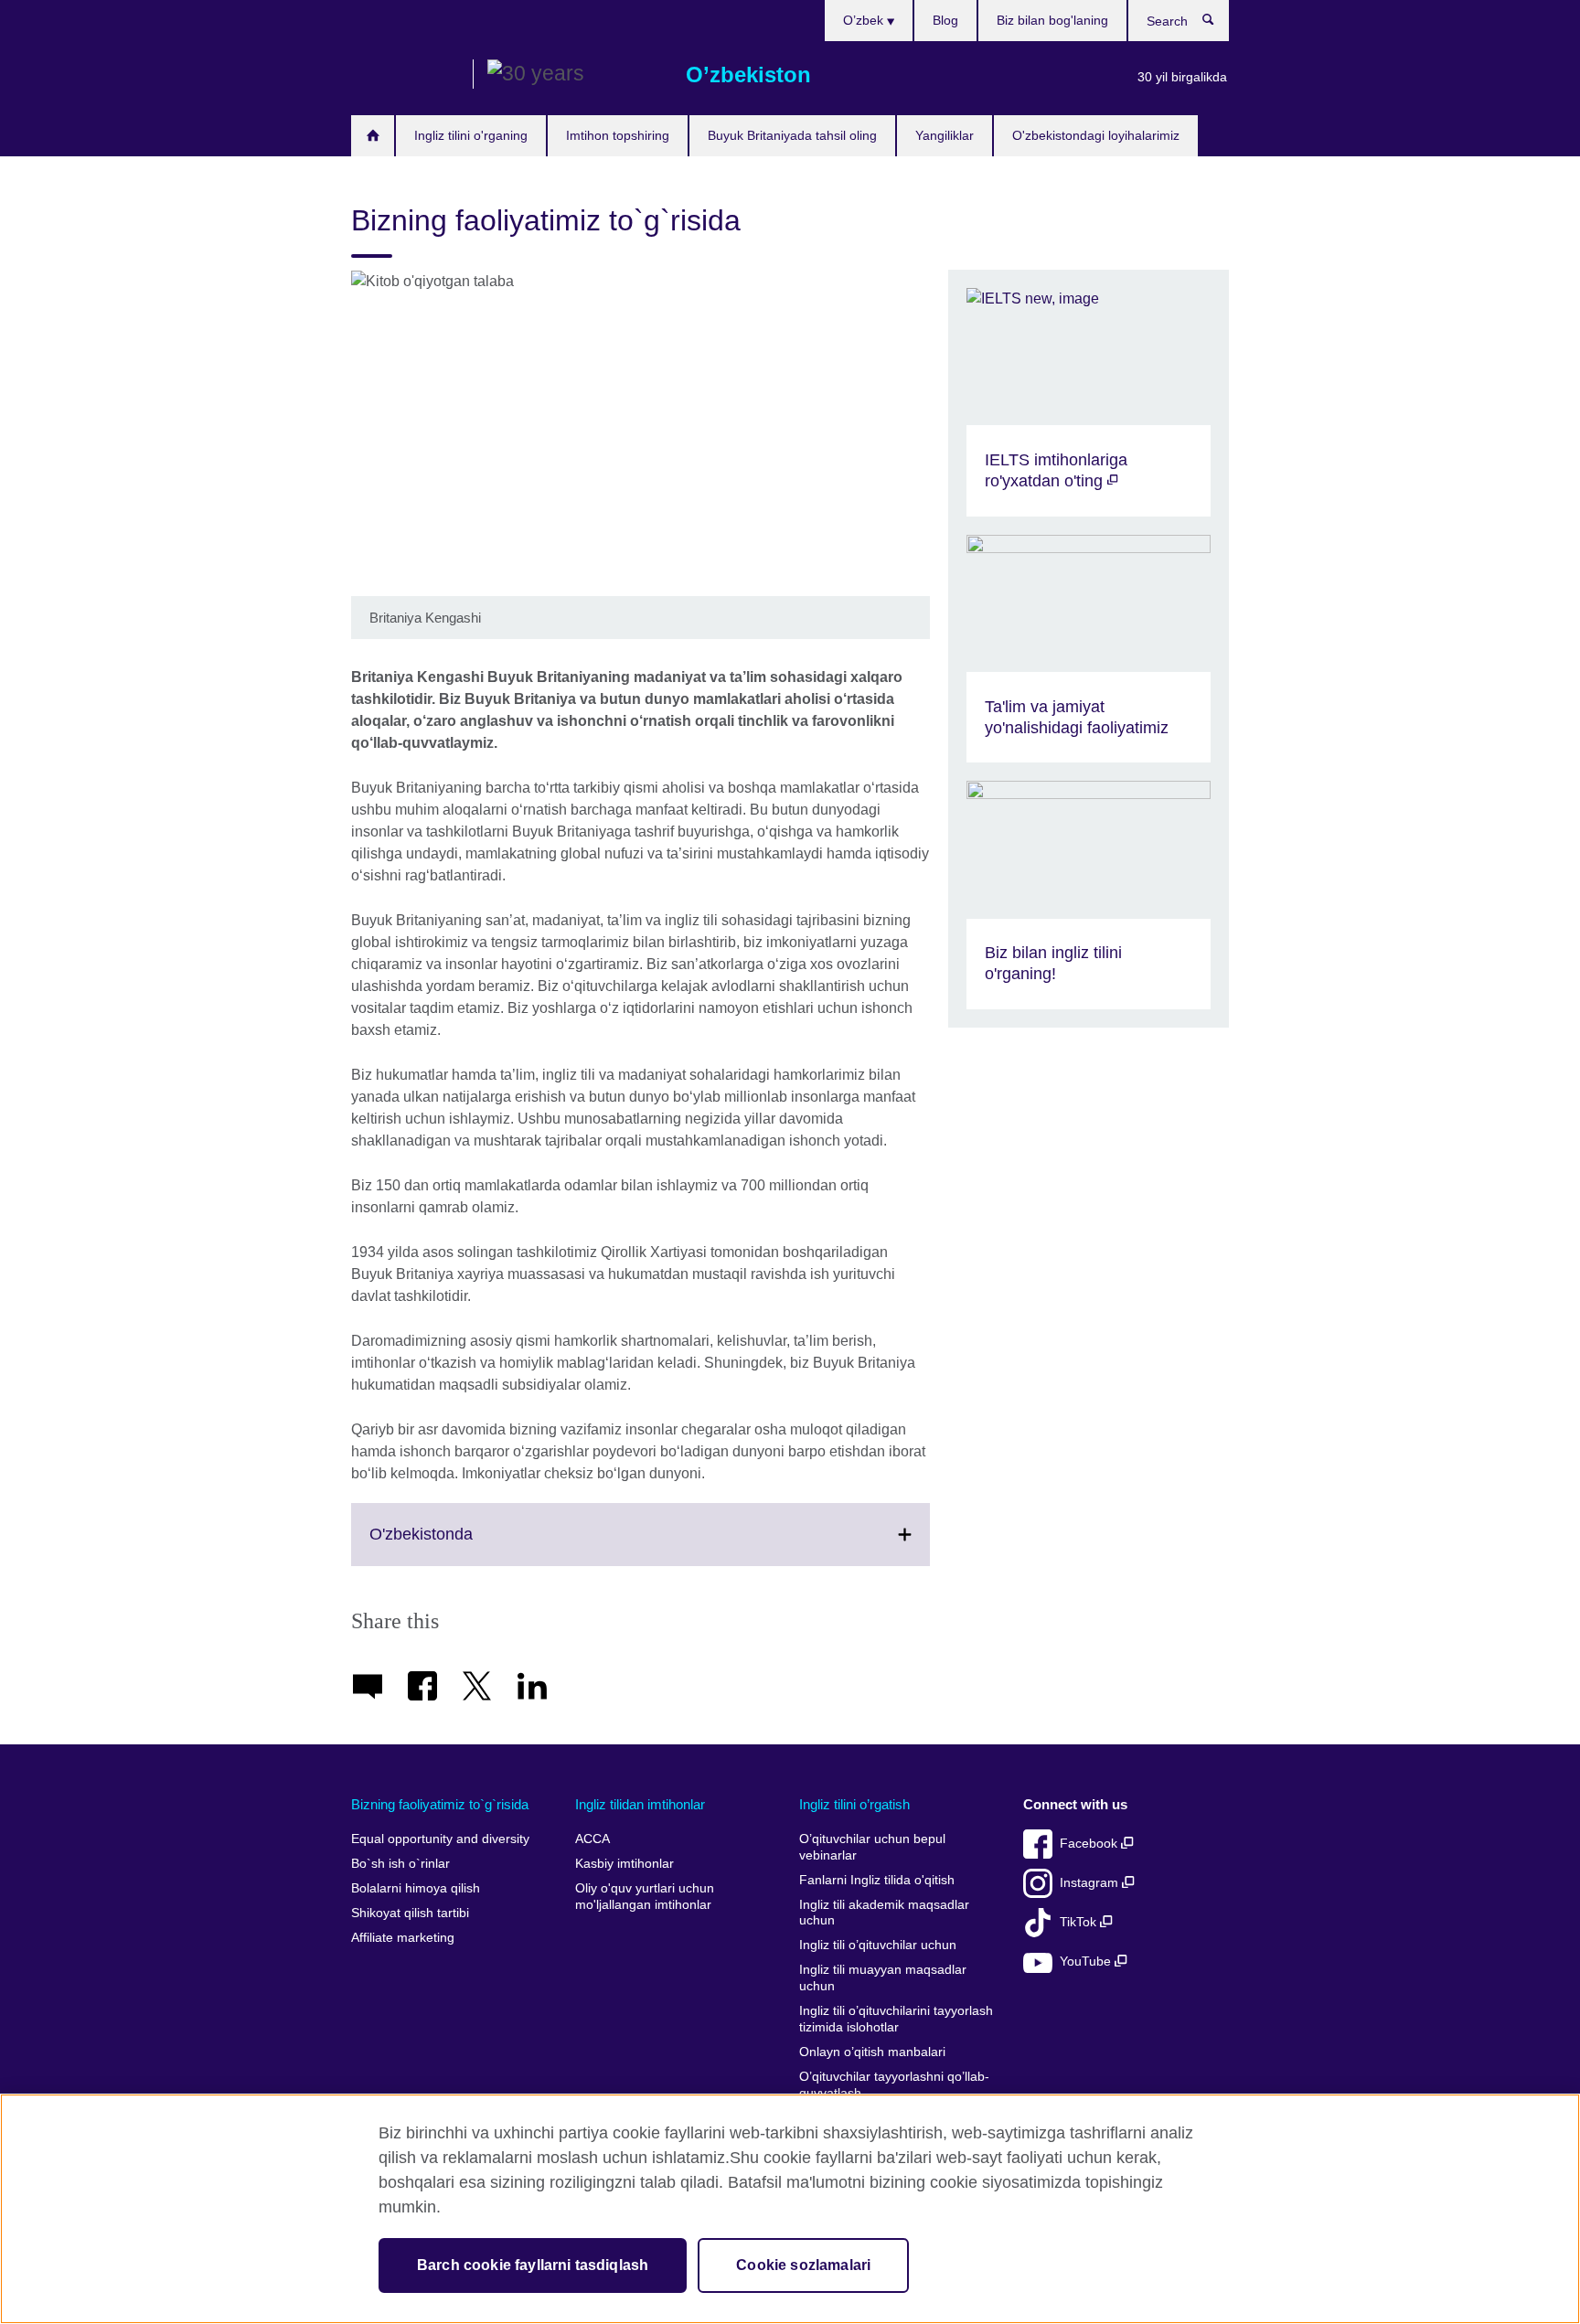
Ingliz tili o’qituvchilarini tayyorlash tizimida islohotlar (896, 2019)
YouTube (1087, 1962)
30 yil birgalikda (1182, 77)
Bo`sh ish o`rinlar (400, 1864)
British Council (405, 75)
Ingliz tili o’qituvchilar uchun (878, 1945)
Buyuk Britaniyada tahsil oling (792, 135)
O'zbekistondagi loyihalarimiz (1096, 135)
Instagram (1091, 1883)
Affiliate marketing (403, 1938)
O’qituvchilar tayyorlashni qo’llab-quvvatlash (894, 2085)
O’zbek (865, 20)
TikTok (1080, 1922)
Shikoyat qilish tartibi (410, 1913)
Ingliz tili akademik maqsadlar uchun (884, 1913)
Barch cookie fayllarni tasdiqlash (533, 2265)
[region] (790, 2209)
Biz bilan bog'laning (1052, 20)
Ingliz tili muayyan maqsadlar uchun (883, 1978)
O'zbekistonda (461, 1545)
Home (373, 136)
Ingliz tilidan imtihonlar (640, 1804)
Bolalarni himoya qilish (416, 1888)
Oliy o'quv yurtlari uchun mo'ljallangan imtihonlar (645, 1897)
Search (1217, 24)
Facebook (1090, 1844)
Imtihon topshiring (618, 135)
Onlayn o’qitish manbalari (872, 2052)
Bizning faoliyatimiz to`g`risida (440, 1804)
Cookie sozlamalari (803, 2265)
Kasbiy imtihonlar (625, 1864)
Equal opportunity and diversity (440, 1839)
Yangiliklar (945, 135)
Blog (945, 20)
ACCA (592, 1839)
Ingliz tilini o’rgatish (854, 1804)
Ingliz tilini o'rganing (471, 135)
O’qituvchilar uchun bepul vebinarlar (872, 1847)
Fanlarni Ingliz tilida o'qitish (877, 1880)
